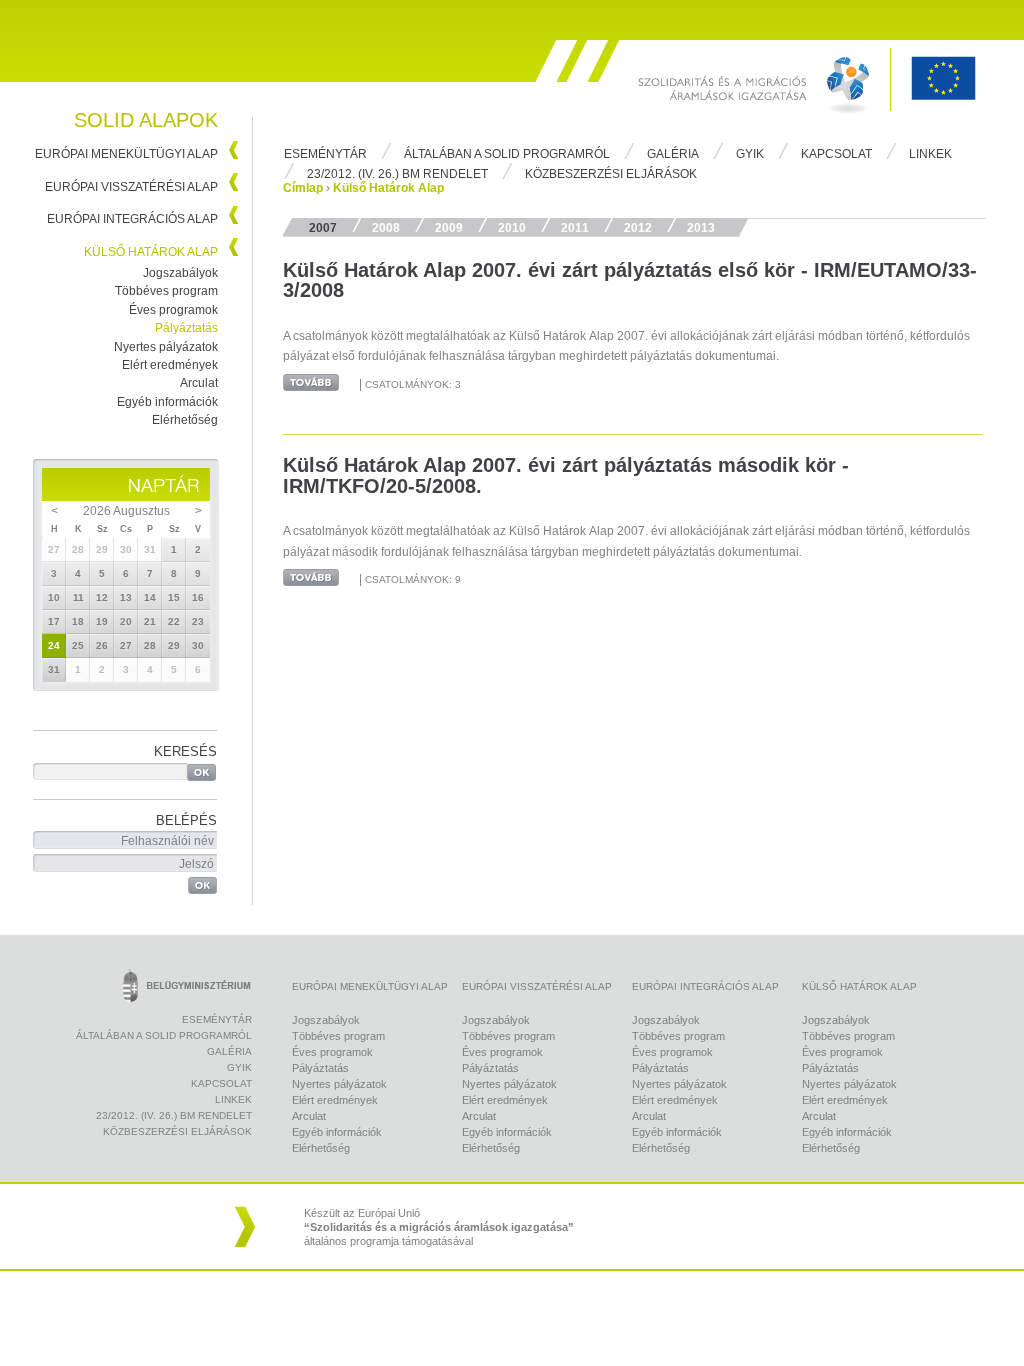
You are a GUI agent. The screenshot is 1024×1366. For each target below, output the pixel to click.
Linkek (930, 154)
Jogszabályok (180, 273)
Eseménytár (325, 154)
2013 (701, 228)
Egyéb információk (167, 402)
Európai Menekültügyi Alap (126, 154)
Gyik (750, 154)
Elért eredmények (170, 365)
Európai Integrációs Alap (132, 219)
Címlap (303, 188)
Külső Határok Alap (151, 252)
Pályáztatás (186, 328)
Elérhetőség (185, 420)
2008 (386, 228)
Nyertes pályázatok (166, 347)
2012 (638, 228)
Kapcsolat (836, 154)
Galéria (673, 154)
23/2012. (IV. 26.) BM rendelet (397, 174)
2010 (512, 228)
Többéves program (166, 291)
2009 (449, 228)
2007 (323, 228)
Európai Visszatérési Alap (131, 187)
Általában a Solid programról (507, 154)
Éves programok (173, 310)
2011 (575, 228)
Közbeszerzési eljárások (611, 174)
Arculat (199, 383)
